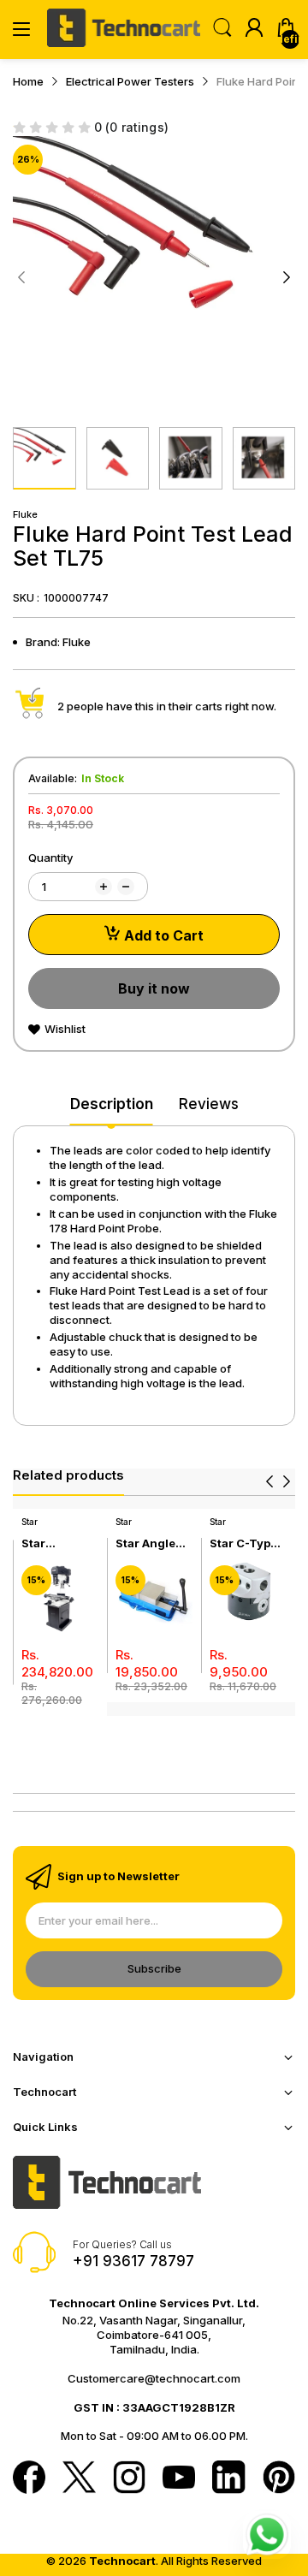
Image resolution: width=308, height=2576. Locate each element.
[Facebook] (29, 2478)
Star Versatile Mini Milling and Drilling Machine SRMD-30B (55, 1543)
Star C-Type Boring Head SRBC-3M (245, 1543)
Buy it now (154, 988)
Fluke (25, 514)
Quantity (50, 858)
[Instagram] (129, 2478)
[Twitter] (79, 2478)
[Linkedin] (228, 2478)
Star (30, 1522)
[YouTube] (179, 2479)
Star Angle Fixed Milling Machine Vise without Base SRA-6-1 (154, 1543)
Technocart (122, 2561)
